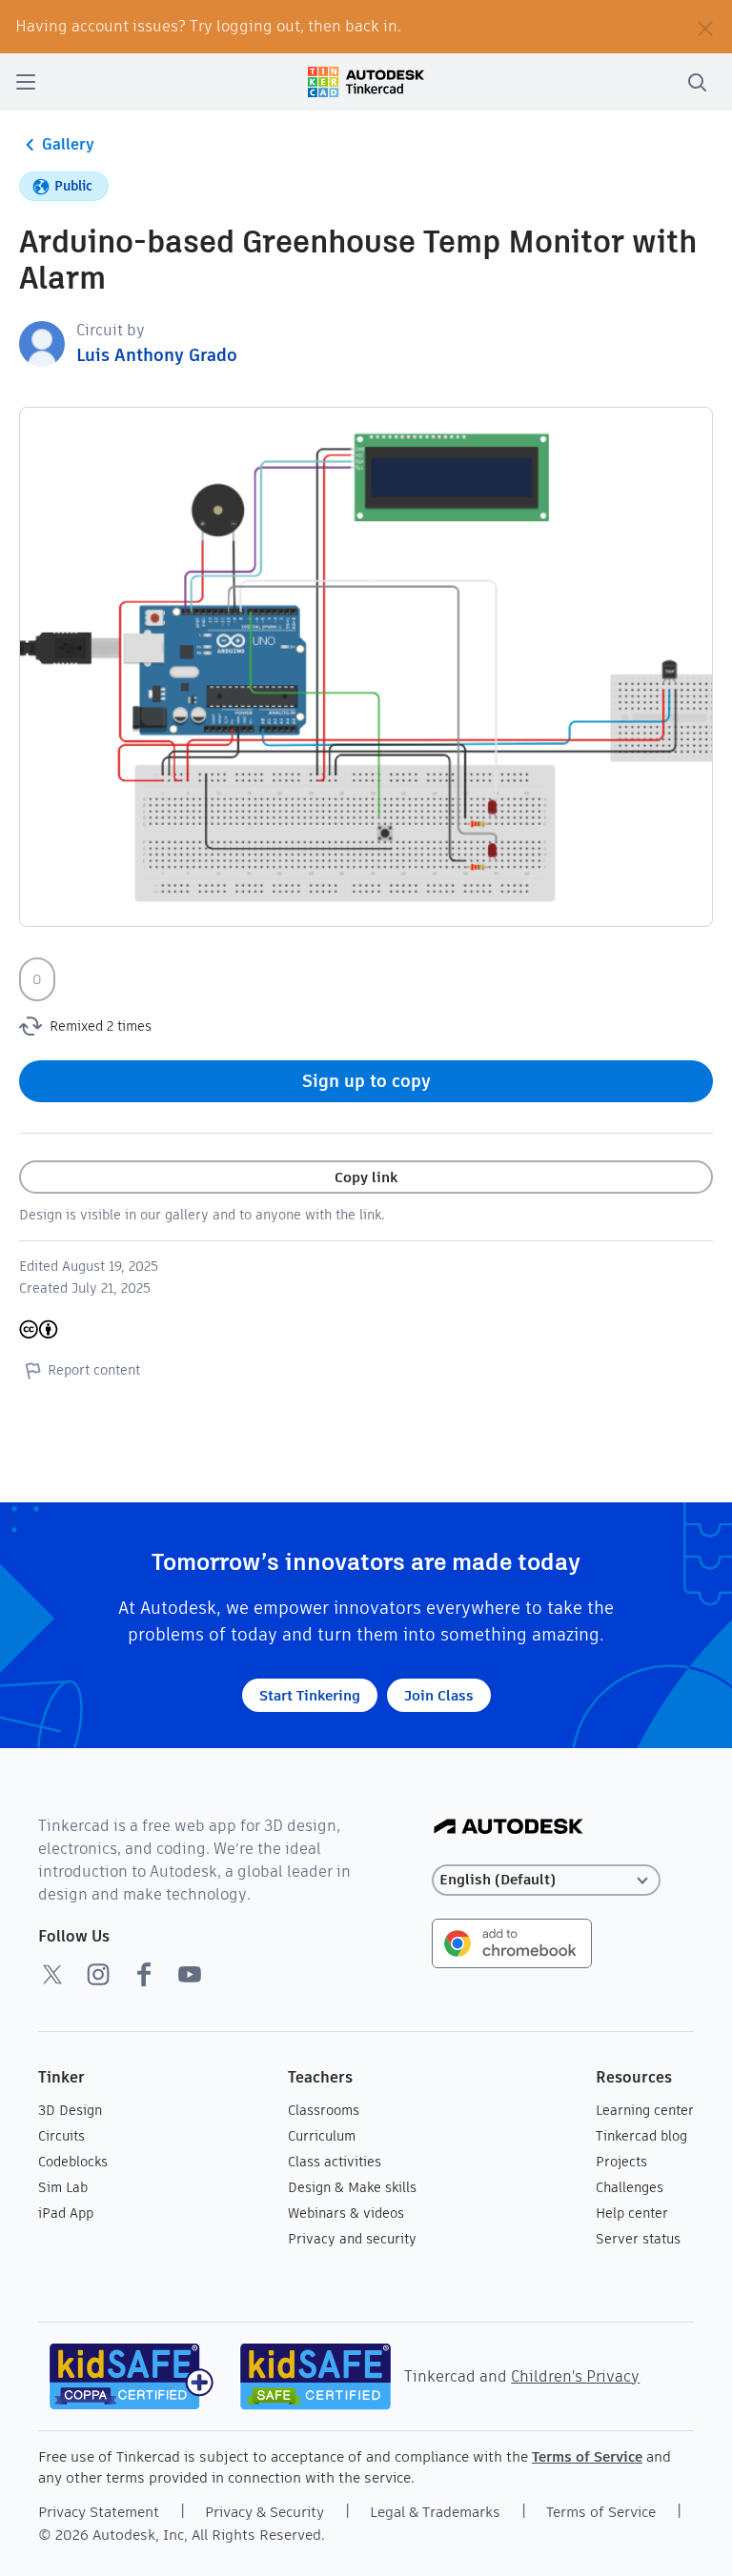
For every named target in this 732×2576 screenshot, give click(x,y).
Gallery (68, 144)
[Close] (705, 27)
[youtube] (190, 1974)
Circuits (61, 2136)
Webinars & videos (346, 2213)
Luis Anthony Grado (157, 355)
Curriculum (322, 2136)
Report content (94, 1370)
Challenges (630, 2187)
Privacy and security (352, 2239)
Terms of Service (587, 2456)
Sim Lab (63, 2187)
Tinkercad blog (641, 2136)
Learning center (645, 2110)
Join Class (439, 1695)
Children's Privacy (575, 2376)
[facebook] (144, 1974)
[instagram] (98, 1974)
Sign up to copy (366, 1081)
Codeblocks (73, 2162)
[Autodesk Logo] (508, 1828)
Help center (632, 2213)
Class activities (335, 2162)
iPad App (66, 2213)
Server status (638, 2239)
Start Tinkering (310, 1695)
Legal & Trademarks (435, 2512)
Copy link (366, 1177)
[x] (52, 1974)
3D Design (70, 2110)
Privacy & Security (264, 2512)
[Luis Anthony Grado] (42, 342)
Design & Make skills (352, 2187)
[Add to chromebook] (512, 1942)
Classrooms (324, 2110)
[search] (697, 82)
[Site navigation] (26, 82)
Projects (621, 2162)
